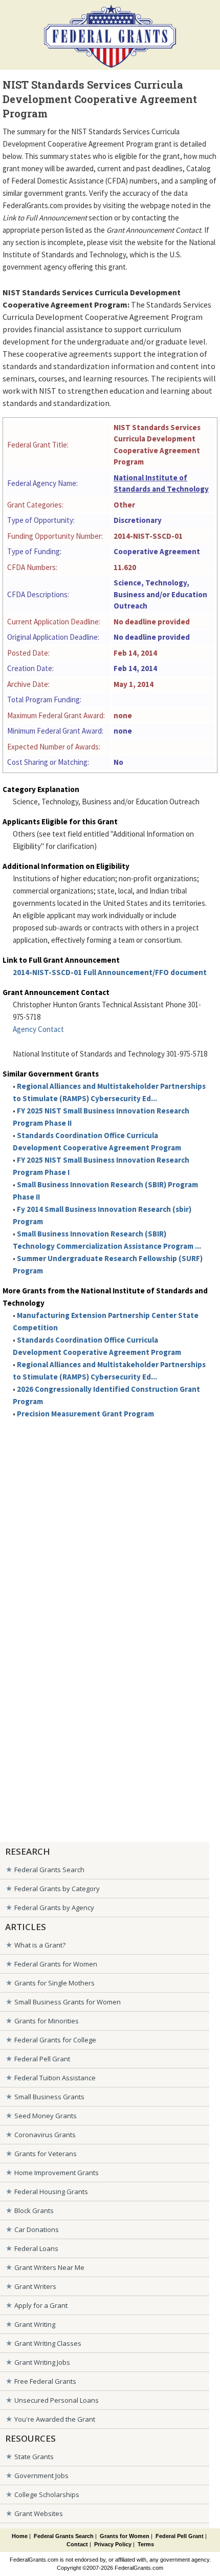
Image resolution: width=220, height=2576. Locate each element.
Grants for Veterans (46, 2154)
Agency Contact (38, 1029)
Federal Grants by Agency (54, 1908)
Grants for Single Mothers (54, 1983)
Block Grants (34, 2210)
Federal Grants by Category (57, 1889)
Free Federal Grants (45, 2381)
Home (20, 2536)
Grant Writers (35, 2286)
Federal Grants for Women (56, 1964)
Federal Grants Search (49, 1870)
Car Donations (37, 2229)
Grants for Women (125, 2536)
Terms (146, 2544)
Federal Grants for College (55, 2040)
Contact (77, 2544)
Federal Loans (36, 2248)
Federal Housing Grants (51, 2192)
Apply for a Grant (41, 2305)
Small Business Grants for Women (68, 2002)
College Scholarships (47, 2494)
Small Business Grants (49, 2097)
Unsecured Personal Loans (57, 2400)
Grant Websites (39, 2513)
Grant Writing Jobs (42, 2362)
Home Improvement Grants (57, 2173)
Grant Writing (35, 2324)
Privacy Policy (113, 2544)
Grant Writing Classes (48, 2343)
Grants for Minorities (47, 2021)
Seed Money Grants (46, 2116)
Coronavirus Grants (45, 2135)
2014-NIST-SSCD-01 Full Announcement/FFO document (110, 972)
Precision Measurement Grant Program (85, 1414)
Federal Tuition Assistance (55, 2078)
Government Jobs (41, 2476)
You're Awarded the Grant (55, 2419)
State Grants (34, 2457)
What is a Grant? (40, 1945)
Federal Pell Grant (42, 2059)
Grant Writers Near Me (49, 2267)
